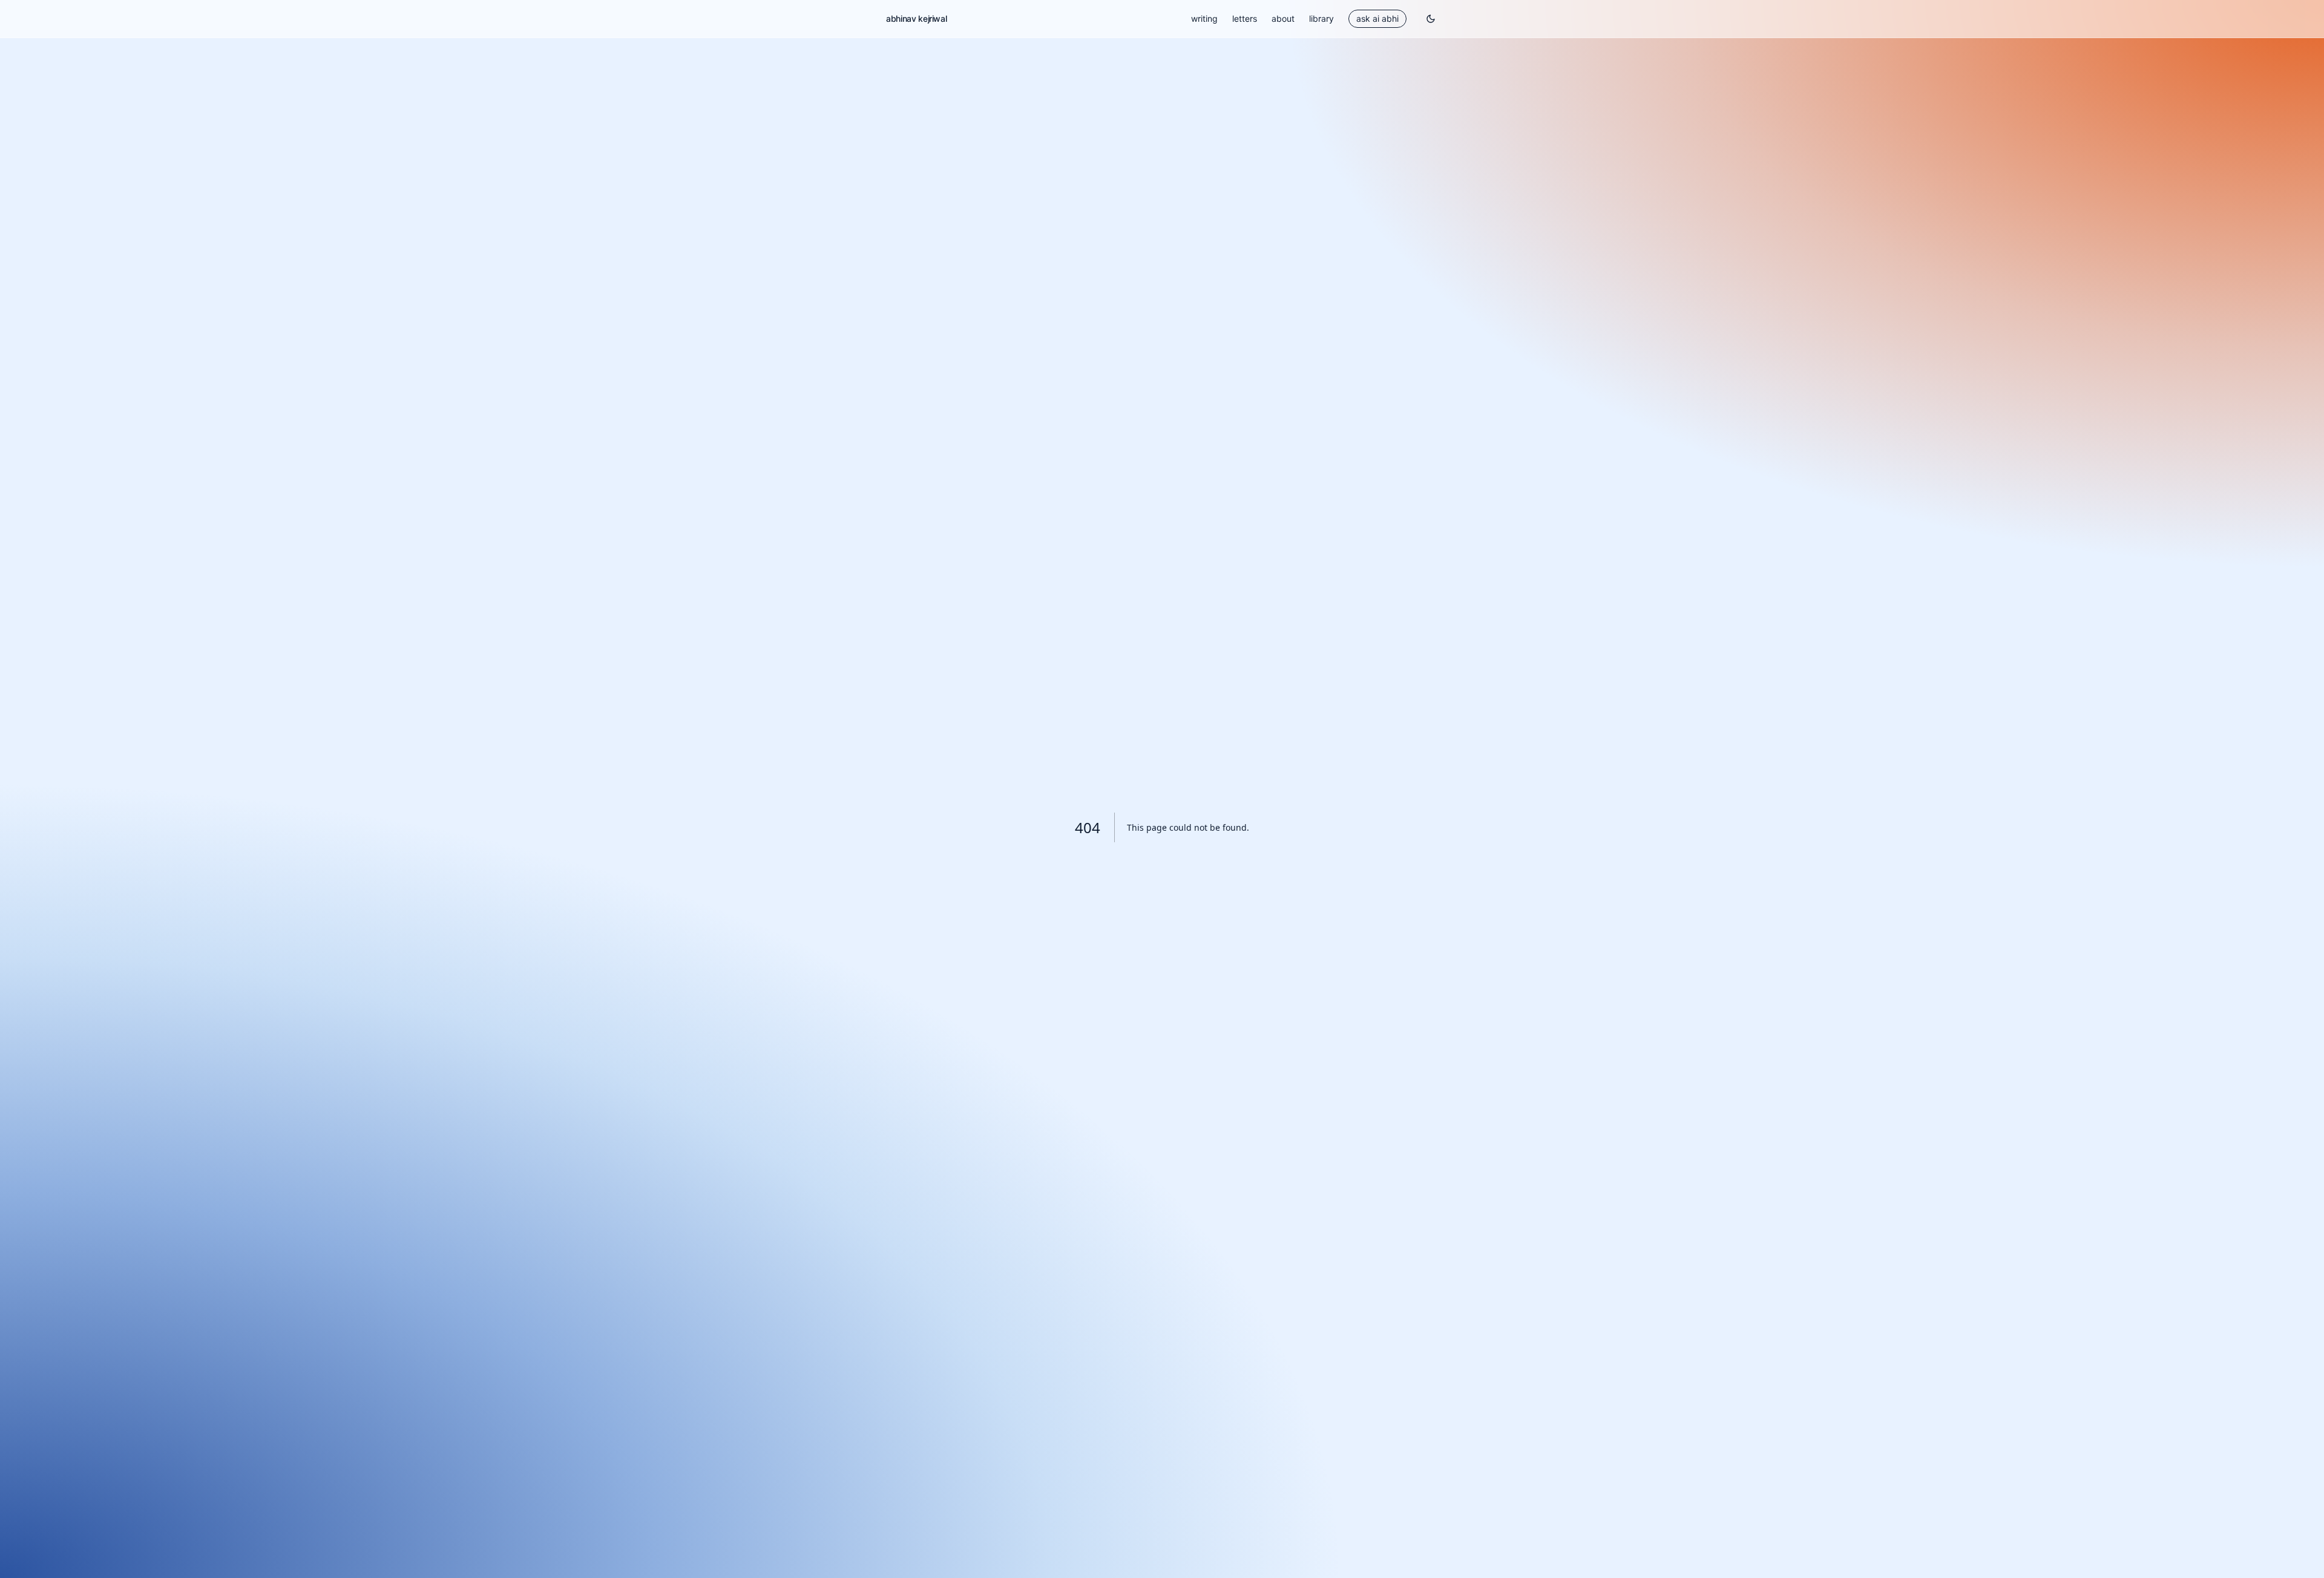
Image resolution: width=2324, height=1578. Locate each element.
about (1283, 18)
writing (1204, 18)
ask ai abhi (1377, 18)
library (1321, 18)
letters (1245, 18)
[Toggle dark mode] (1431, 19)
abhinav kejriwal (916, 18)
